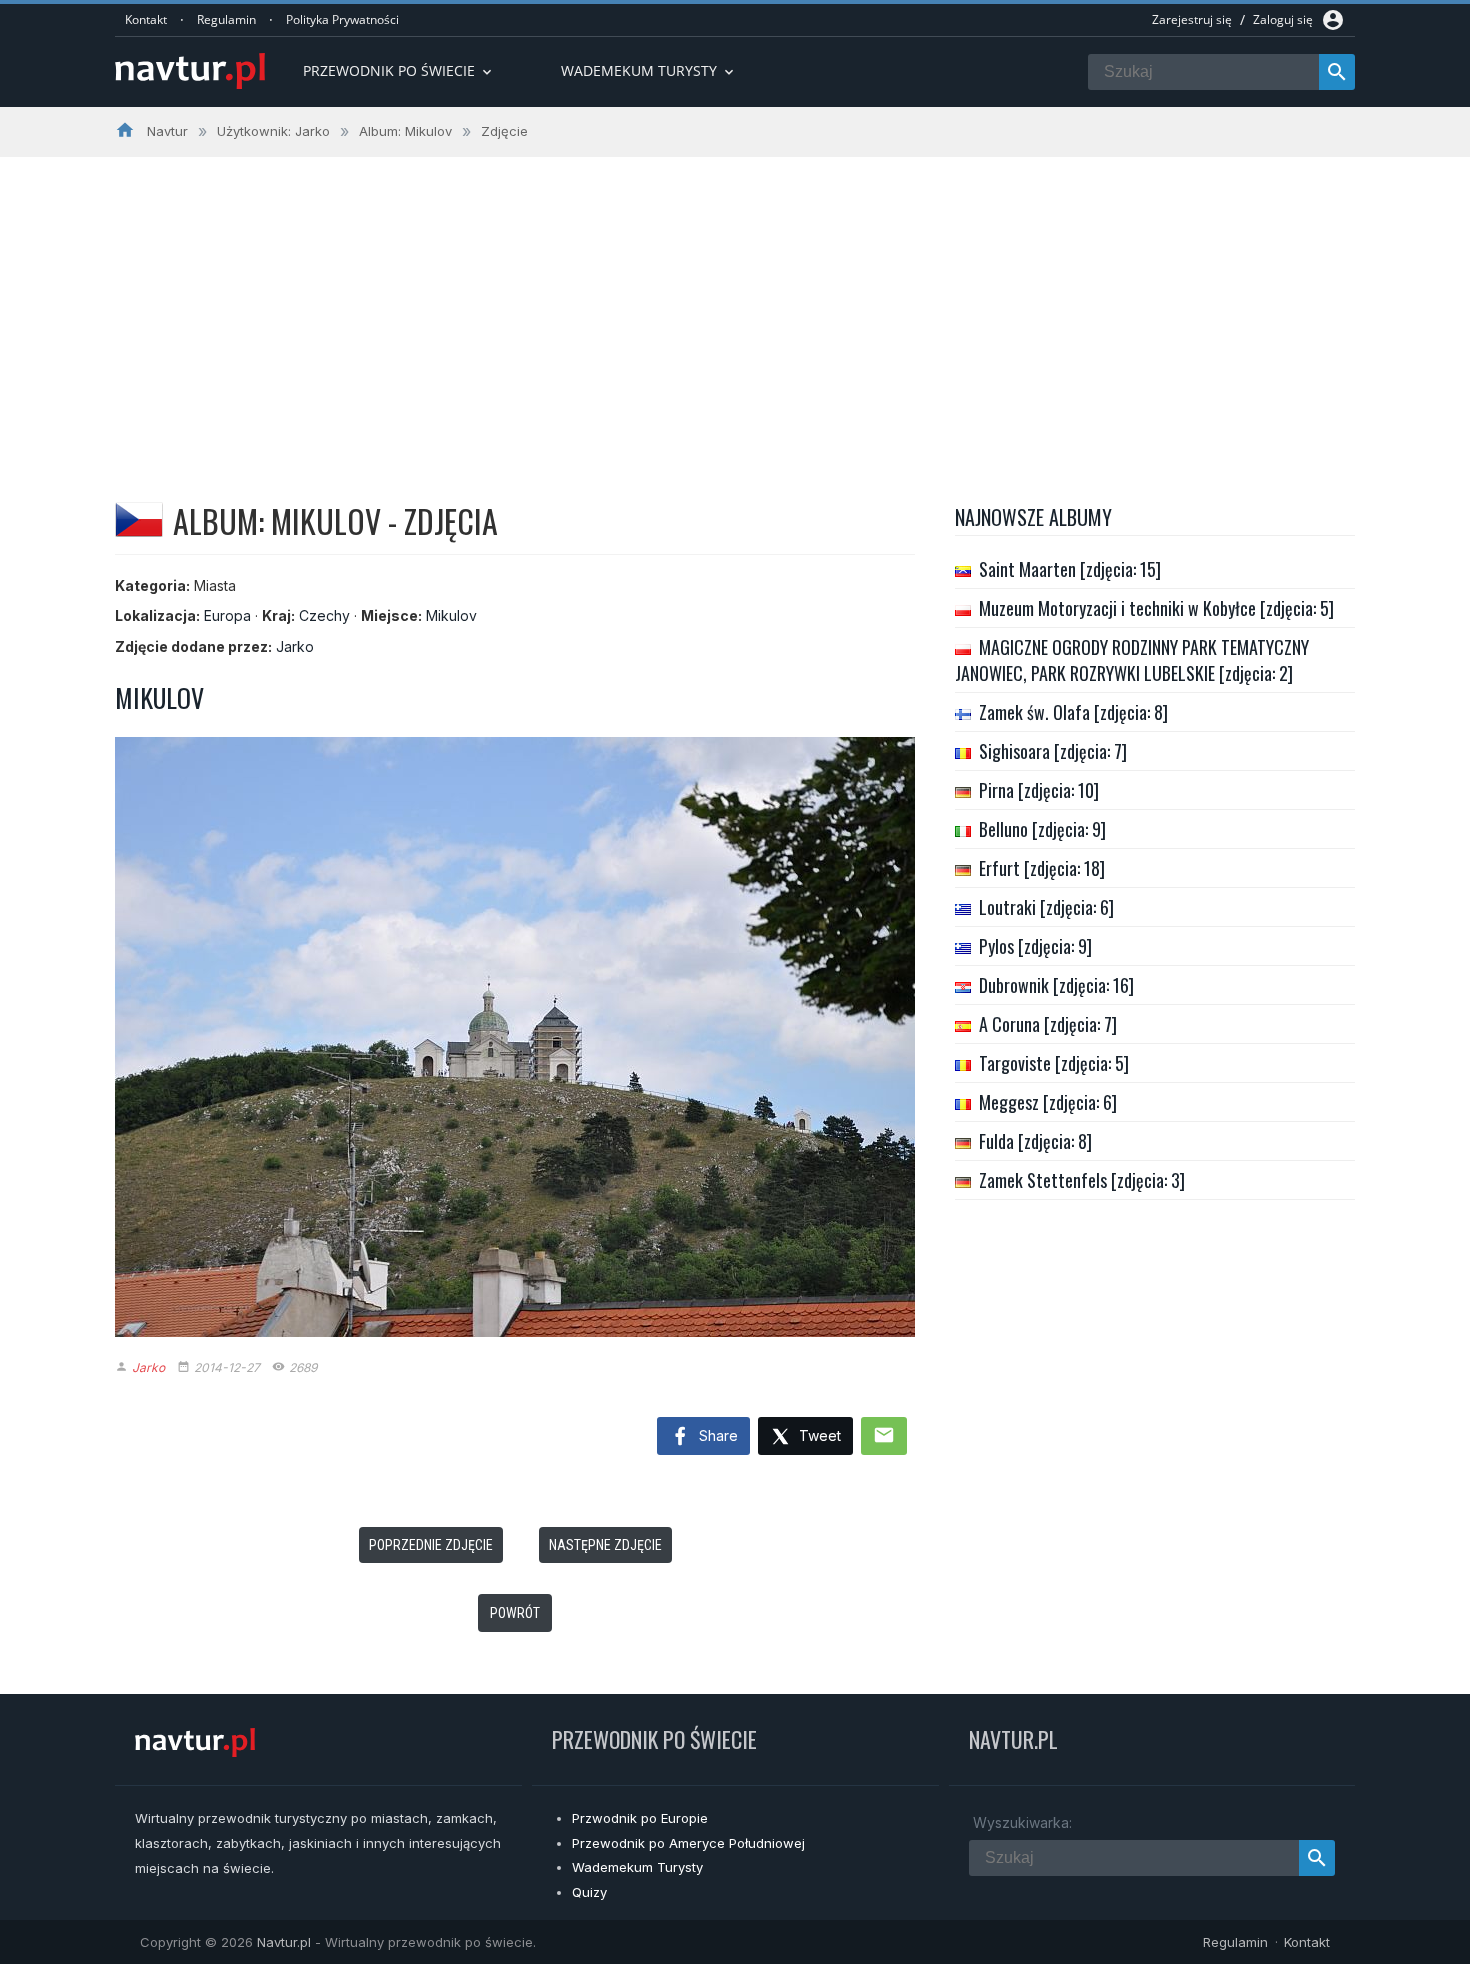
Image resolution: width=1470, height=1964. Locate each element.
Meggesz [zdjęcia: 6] (1048, 1102)
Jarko (295, 646)
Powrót (515, 1613)
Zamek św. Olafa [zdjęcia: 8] (1073, 712)
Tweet (818, 1435)
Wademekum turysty (649, 70)
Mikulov (451, 615)
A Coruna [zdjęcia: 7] (1048, 1024)
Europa (227, 615)
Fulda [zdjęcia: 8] (1035, 1141)
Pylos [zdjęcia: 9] (1035, 946)
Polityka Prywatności (342, 19)
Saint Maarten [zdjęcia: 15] (1070, 569)
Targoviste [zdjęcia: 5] (1054, 1063)
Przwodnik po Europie (640, 1818)
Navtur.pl (284, 1942)
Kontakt (146, 19)
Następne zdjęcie (605, 1545)
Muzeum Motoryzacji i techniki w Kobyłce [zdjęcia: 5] (1156, 608)
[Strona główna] (190, 72)
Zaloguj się (1283, 19)
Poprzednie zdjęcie (431, 1545)
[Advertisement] (735, 307)
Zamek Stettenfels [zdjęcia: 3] (1082, 1180)
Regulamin (226, 19)
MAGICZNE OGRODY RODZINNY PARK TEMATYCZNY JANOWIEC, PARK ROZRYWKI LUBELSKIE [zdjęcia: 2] (1132, 660)
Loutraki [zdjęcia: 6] (1046, 907)
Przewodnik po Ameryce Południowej (688, 1843)
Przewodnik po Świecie (399, 70)
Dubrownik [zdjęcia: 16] (1056, 985)
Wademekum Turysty (637, 1867)
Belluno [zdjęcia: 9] (1042, 829)
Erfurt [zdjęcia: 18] (1042, 868)
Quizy (589, 1892)
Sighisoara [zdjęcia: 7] (1053, 751)
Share (716, 1435)
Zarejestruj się (1192, 19)
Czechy (324, 615)
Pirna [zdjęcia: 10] (1039, 790)
